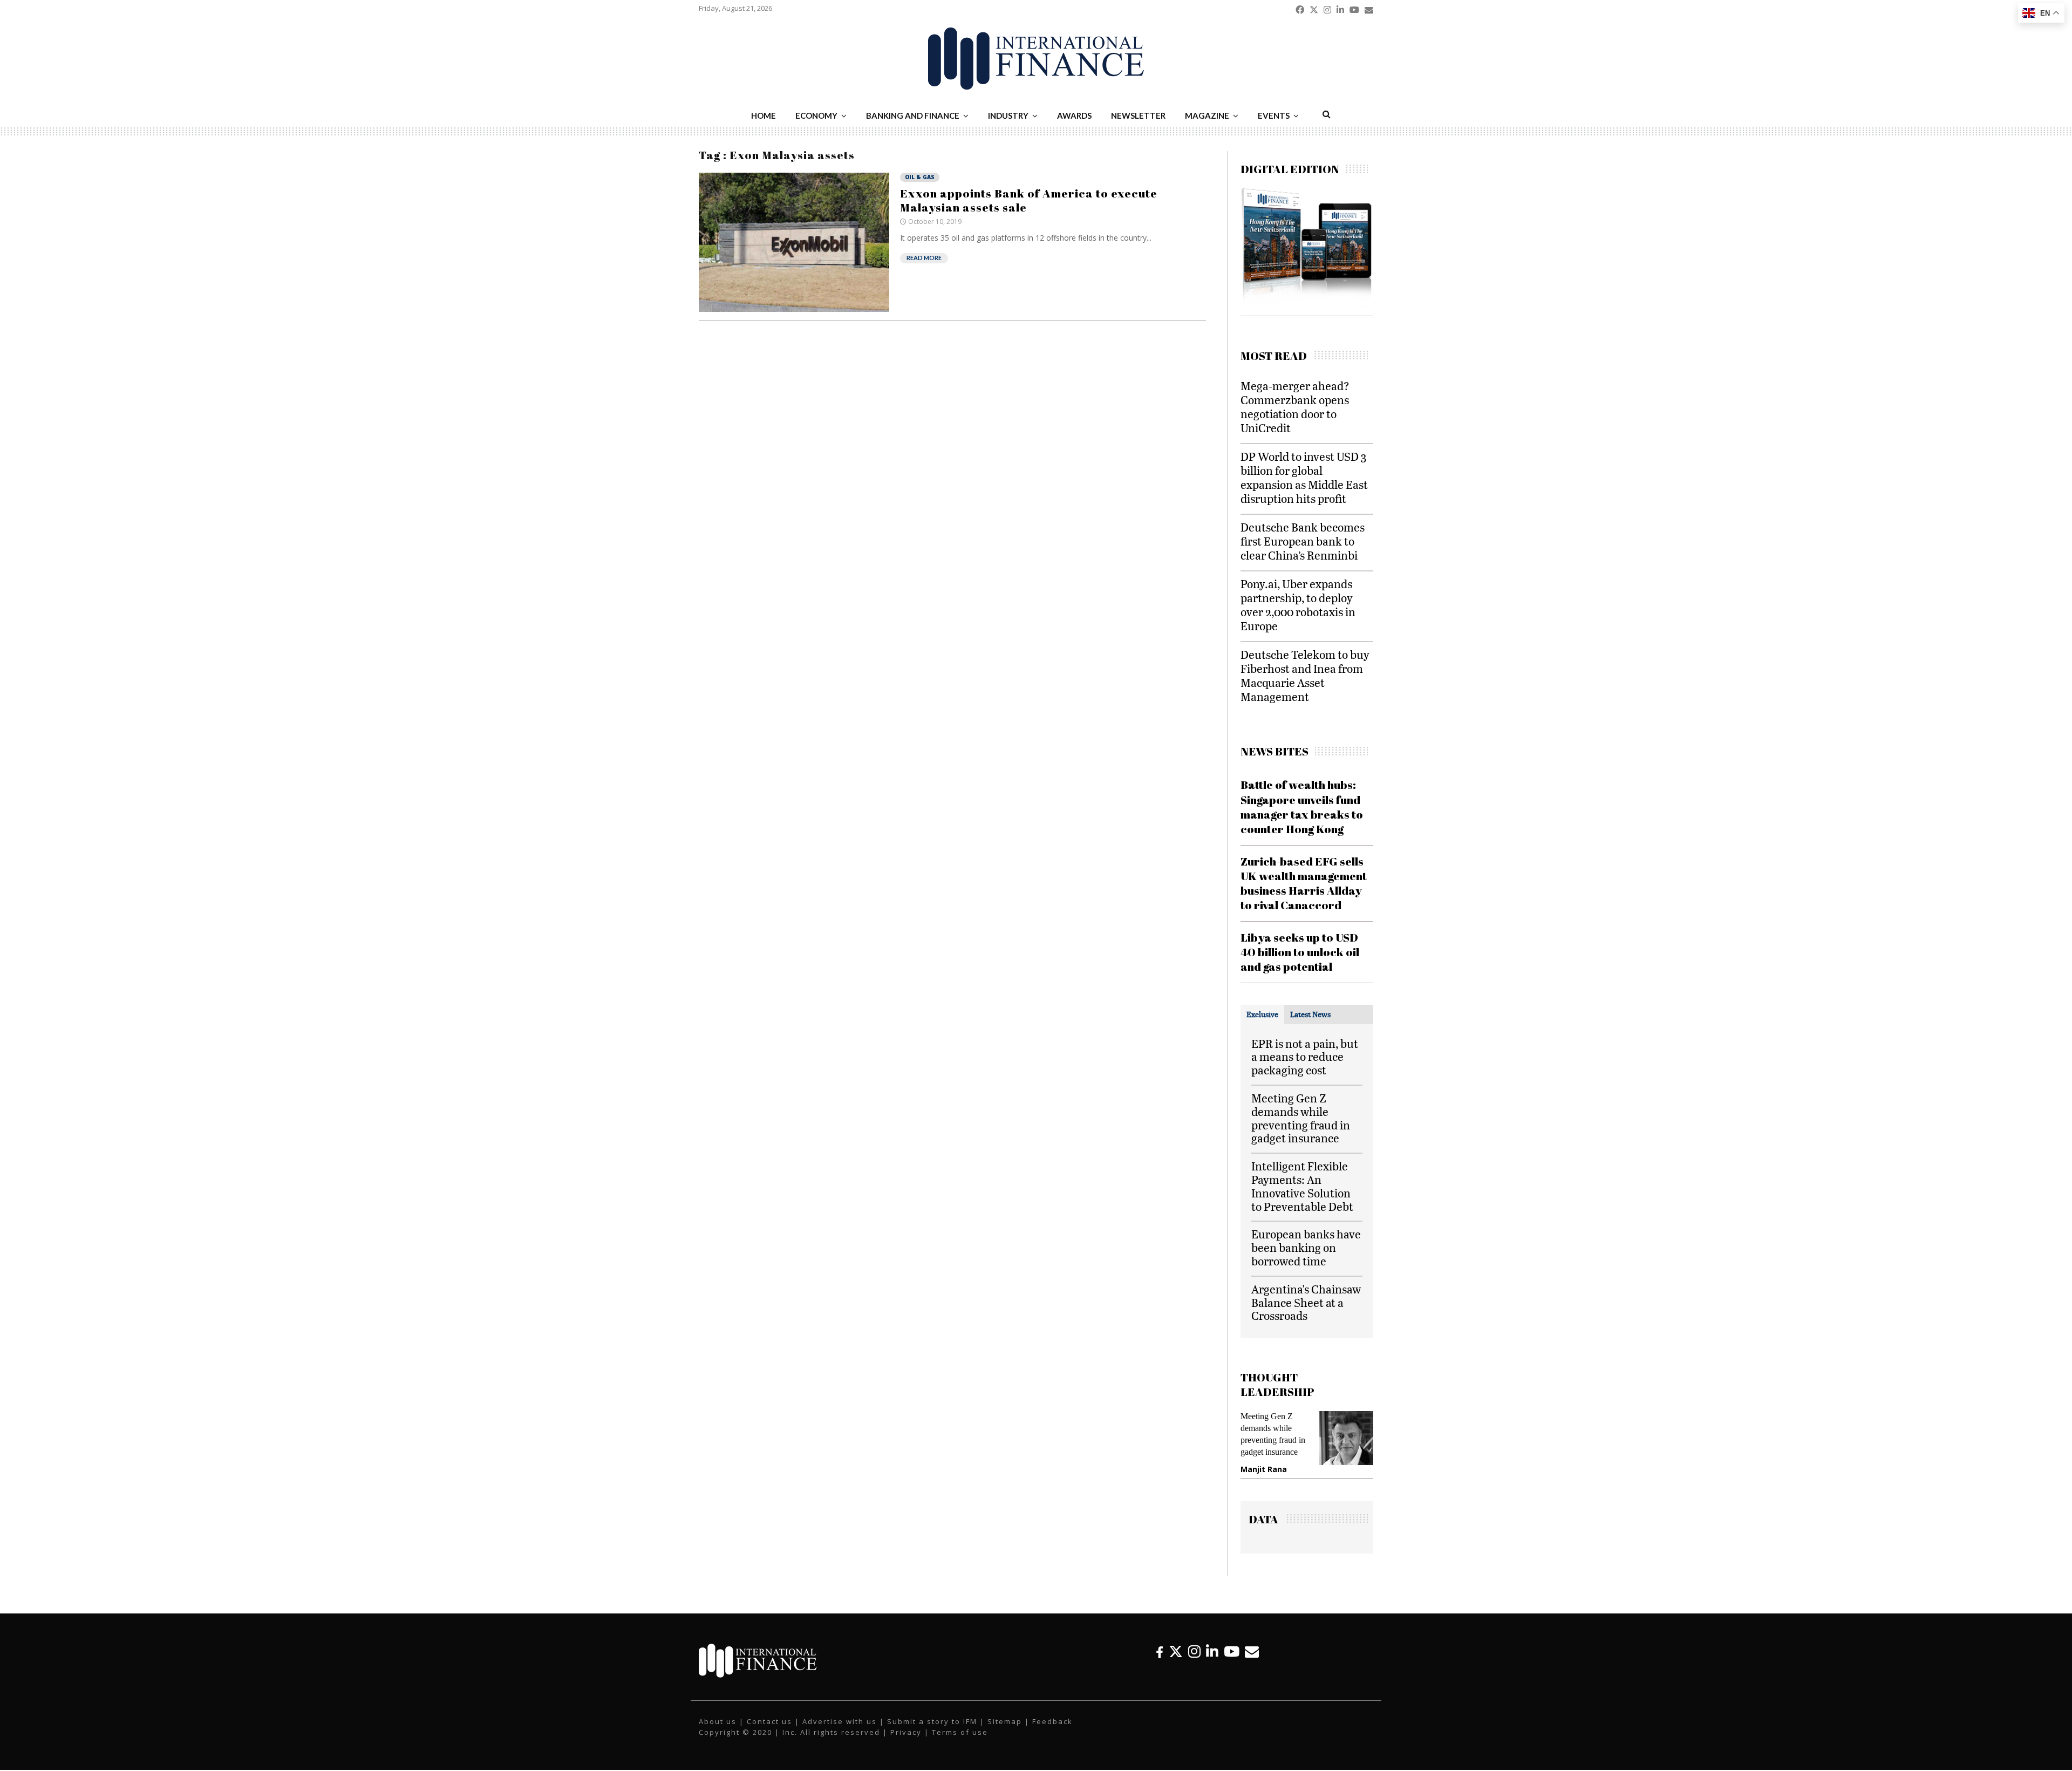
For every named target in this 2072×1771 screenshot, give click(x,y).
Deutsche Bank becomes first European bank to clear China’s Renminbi (1303, 541)
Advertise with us (840, 1721)
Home (764, 115)
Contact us (769, 1721)
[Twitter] (1176, 1651)
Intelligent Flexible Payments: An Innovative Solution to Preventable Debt (1302, 1186)
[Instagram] (1194, 1651)
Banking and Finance (913, 115)
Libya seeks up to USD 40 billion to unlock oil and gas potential (1300, 952)
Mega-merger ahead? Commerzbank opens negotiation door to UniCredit (1295, 407)
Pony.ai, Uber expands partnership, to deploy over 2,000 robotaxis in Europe (1298, 605)
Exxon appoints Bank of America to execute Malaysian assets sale (1029, 200)
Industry (1008, 115)
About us (718, 1721)
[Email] (1252, 1651)
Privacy (906, 1732)
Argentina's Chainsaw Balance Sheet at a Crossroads (1306, 1302)
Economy (816, 115)
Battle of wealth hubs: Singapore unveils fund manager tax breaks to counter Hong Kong (1302, 807)
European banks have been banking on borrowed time (1306, 1247)
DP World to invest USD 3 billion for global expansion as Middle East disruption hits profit (1304, 477)
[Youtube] (1232, 1651)
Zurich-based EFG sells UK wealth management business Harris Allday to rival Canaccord (1304, 883)
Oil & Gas (920, 177)
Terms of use (960, 1732)
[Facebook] (1160, 1651)
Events (1274, 115)
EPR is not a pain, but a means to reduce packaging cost (1305, 1057)
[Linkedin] (1212, 1651)
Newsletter (1138, 115)
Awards (1074, 115)
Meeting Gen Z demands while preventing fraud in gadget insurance (1301, 1118)
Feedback (1052, 1721)
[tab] (1262, 1014)
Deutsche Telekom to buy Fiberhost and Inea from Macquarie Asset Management (1305, 675)
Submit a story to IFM (932, 1721)
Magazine (1207, 115)
